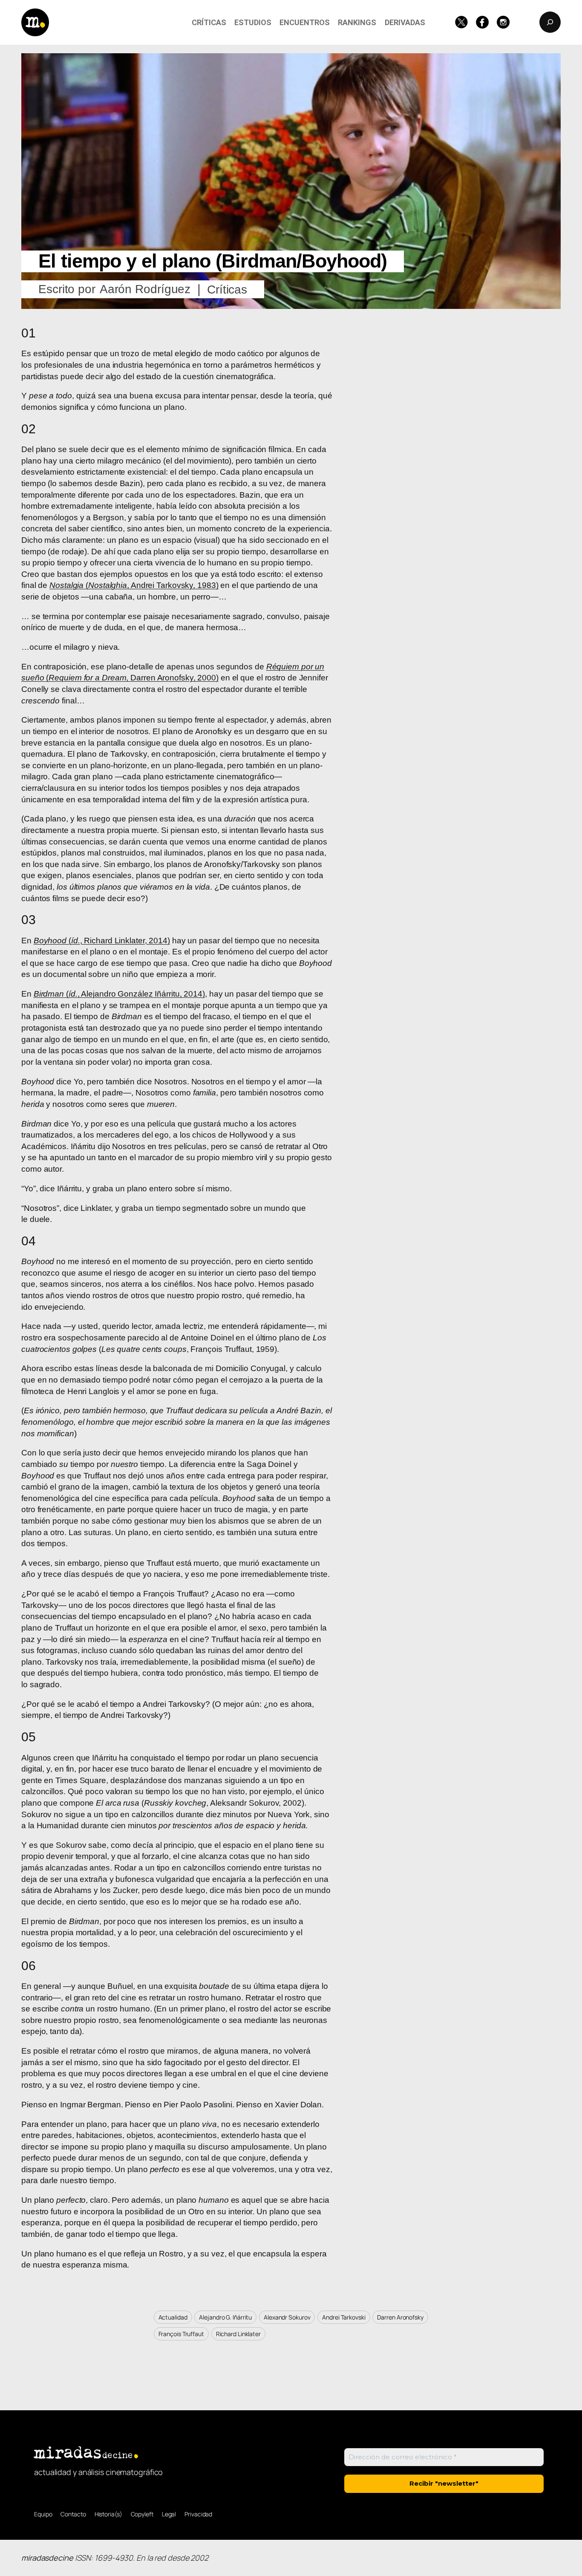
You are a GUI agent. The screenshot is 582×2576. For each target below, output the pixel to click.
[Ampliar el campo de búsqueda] (550, 22)
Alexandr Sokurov (287, 2317)
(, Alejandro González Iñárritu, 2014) (119, 994)
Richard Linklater (238, 2334)
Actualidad (173, 2317)
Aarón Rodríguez (145, 289)
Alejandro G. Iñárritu (225, 2317)
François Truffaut (181, 2334)
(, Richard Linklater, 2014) (102, 941)
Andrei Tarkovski (344, 2317)
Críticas (227, 290)
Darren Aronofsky (400, 2317)
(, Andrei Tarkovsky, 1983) (134, 585)
